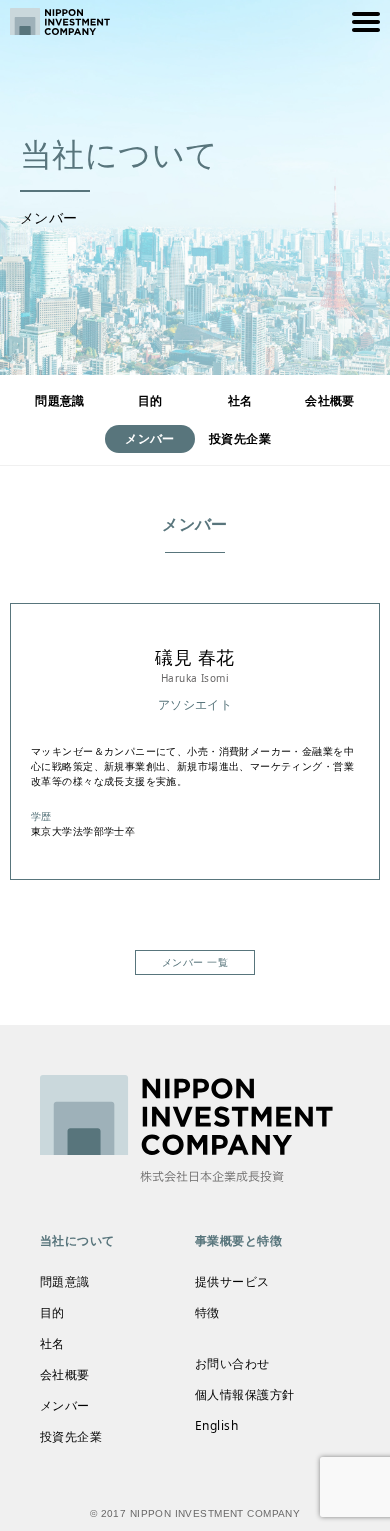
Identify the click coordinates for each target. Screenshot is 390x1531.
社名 (240, 400)
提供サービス (232, 1281)
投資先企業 (240, 438)
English (216, 1425)
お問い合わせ (232, 1363)
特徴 (207, 1312)
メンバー (65, 1405)
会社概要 (330, 400)
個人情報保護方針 (244, 1394)
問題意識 (60, 400)
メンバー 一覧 (195, 962)
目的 (150, 400)
